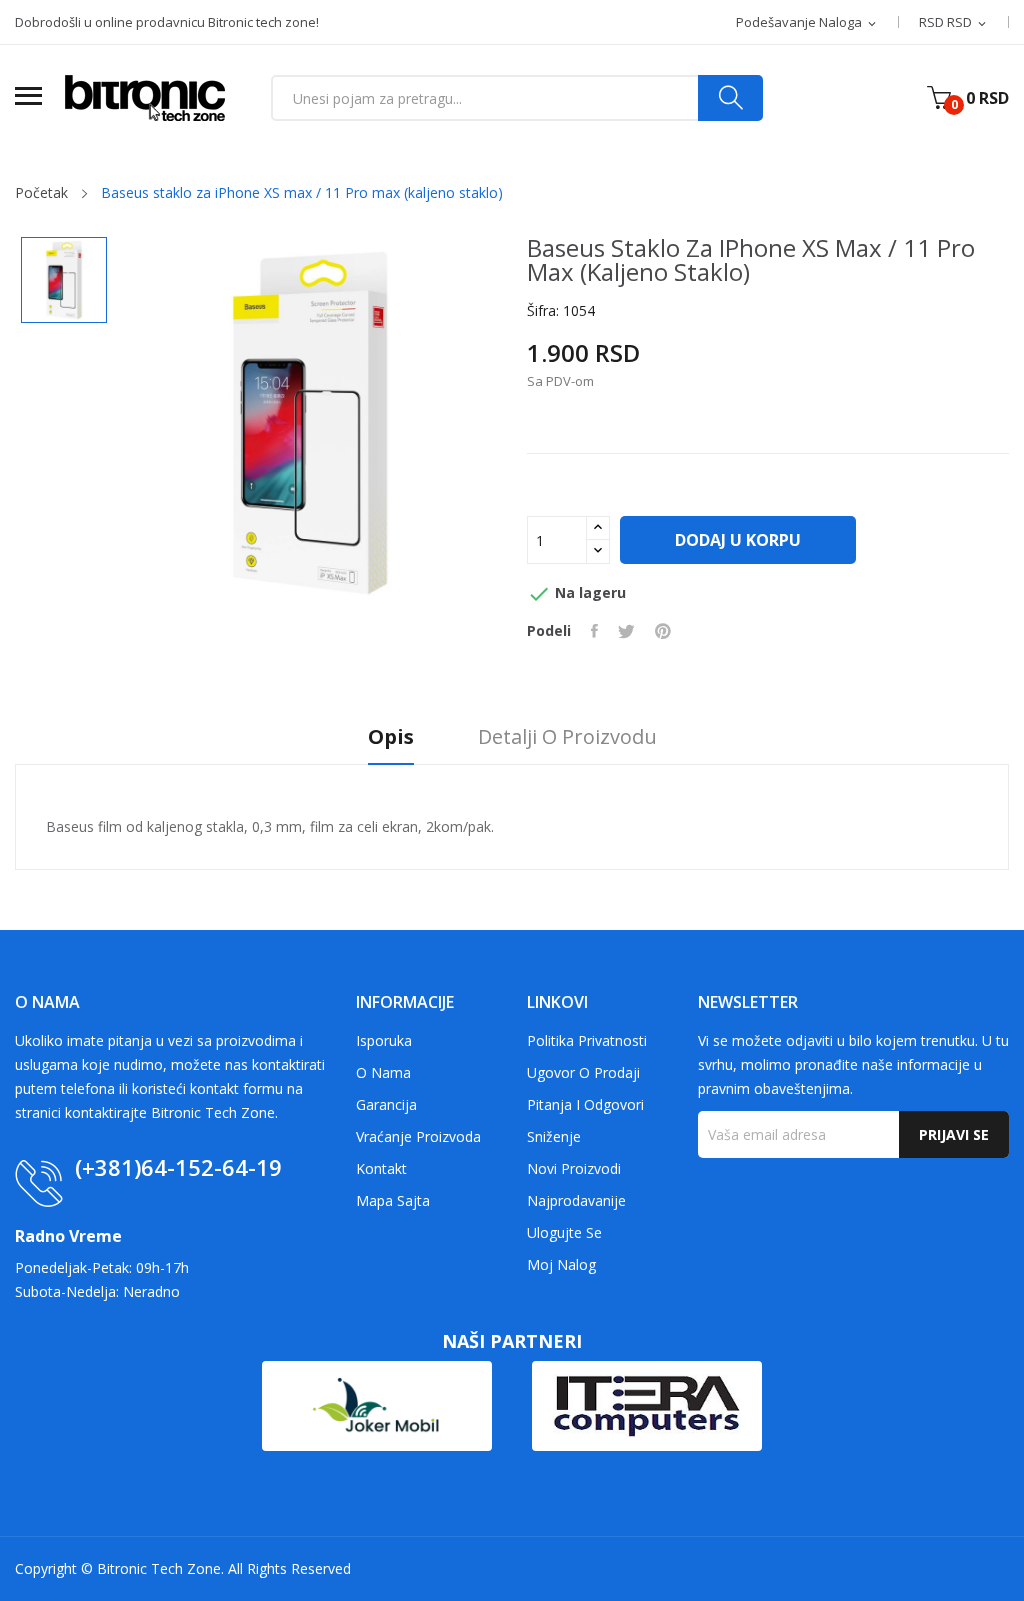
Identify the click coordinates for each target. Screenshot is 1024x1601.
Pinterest (663, 631)
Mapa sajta (393, 1200)
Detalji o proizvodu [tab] (567, 737)
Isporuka (384, 1040)
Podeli (594, 631)
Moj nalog (561, 1264)
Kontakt (381, 1168)
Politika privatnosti (587, 1040)
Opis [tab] (391, 737)
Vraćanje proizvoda (418, 1136)
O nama (383, 1072)
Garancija (386, 1104)
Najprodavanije (576, 1200)
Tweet (626, 631)
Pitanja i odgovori (585, 1104)
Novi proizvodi (574, 1168)
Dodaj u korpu (738, 540)
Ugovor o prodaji (583, 1072)
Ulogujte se (564, 1232)
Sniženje (554, 1136)
